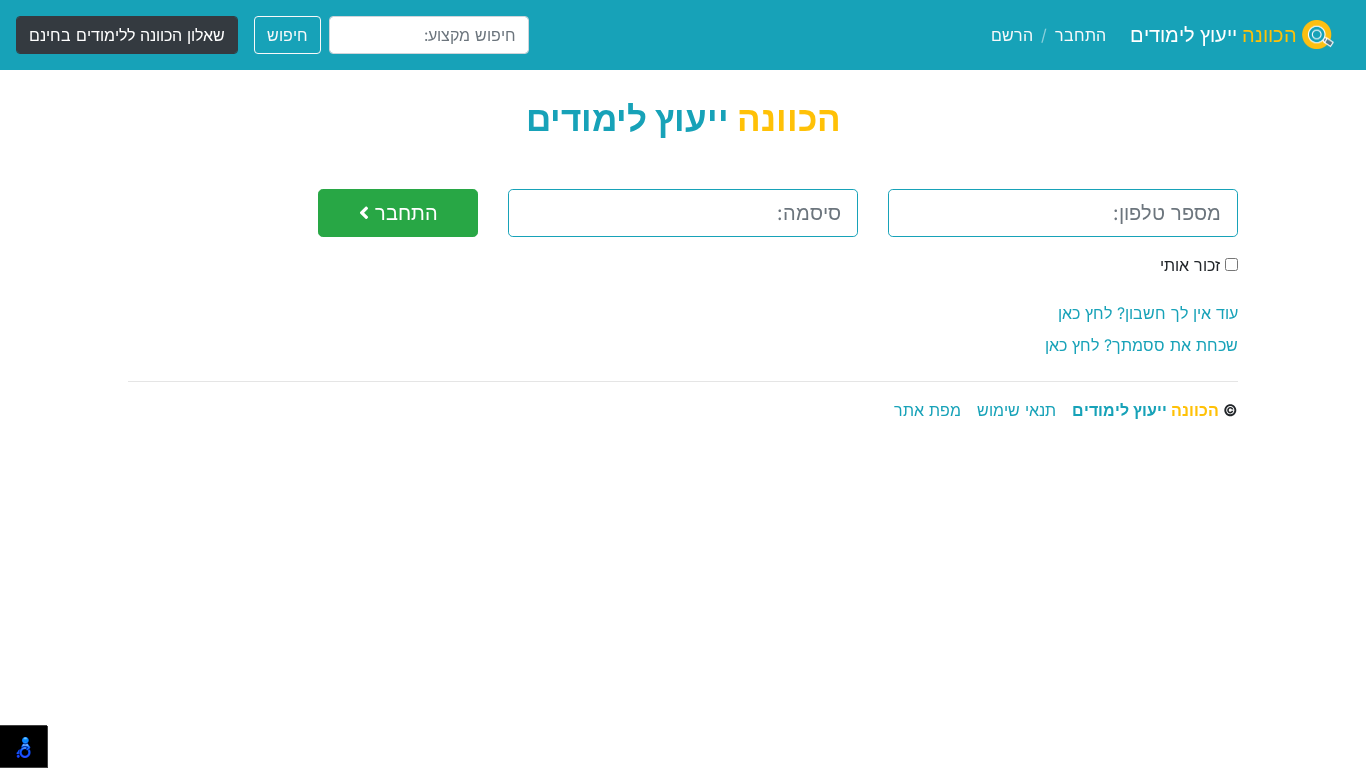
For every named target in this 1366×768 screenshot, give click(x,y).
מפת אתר (927, 410)
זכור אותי (1192, 265)
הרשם (1012, 35)
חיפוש (287, 35)
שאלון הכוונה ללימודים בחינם (127, 35)
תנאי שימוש (1016, 410)
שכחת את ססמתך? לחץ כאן (1141, 345)
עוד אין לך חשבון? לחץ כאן (1148, 313)
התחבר (1080, 35)
